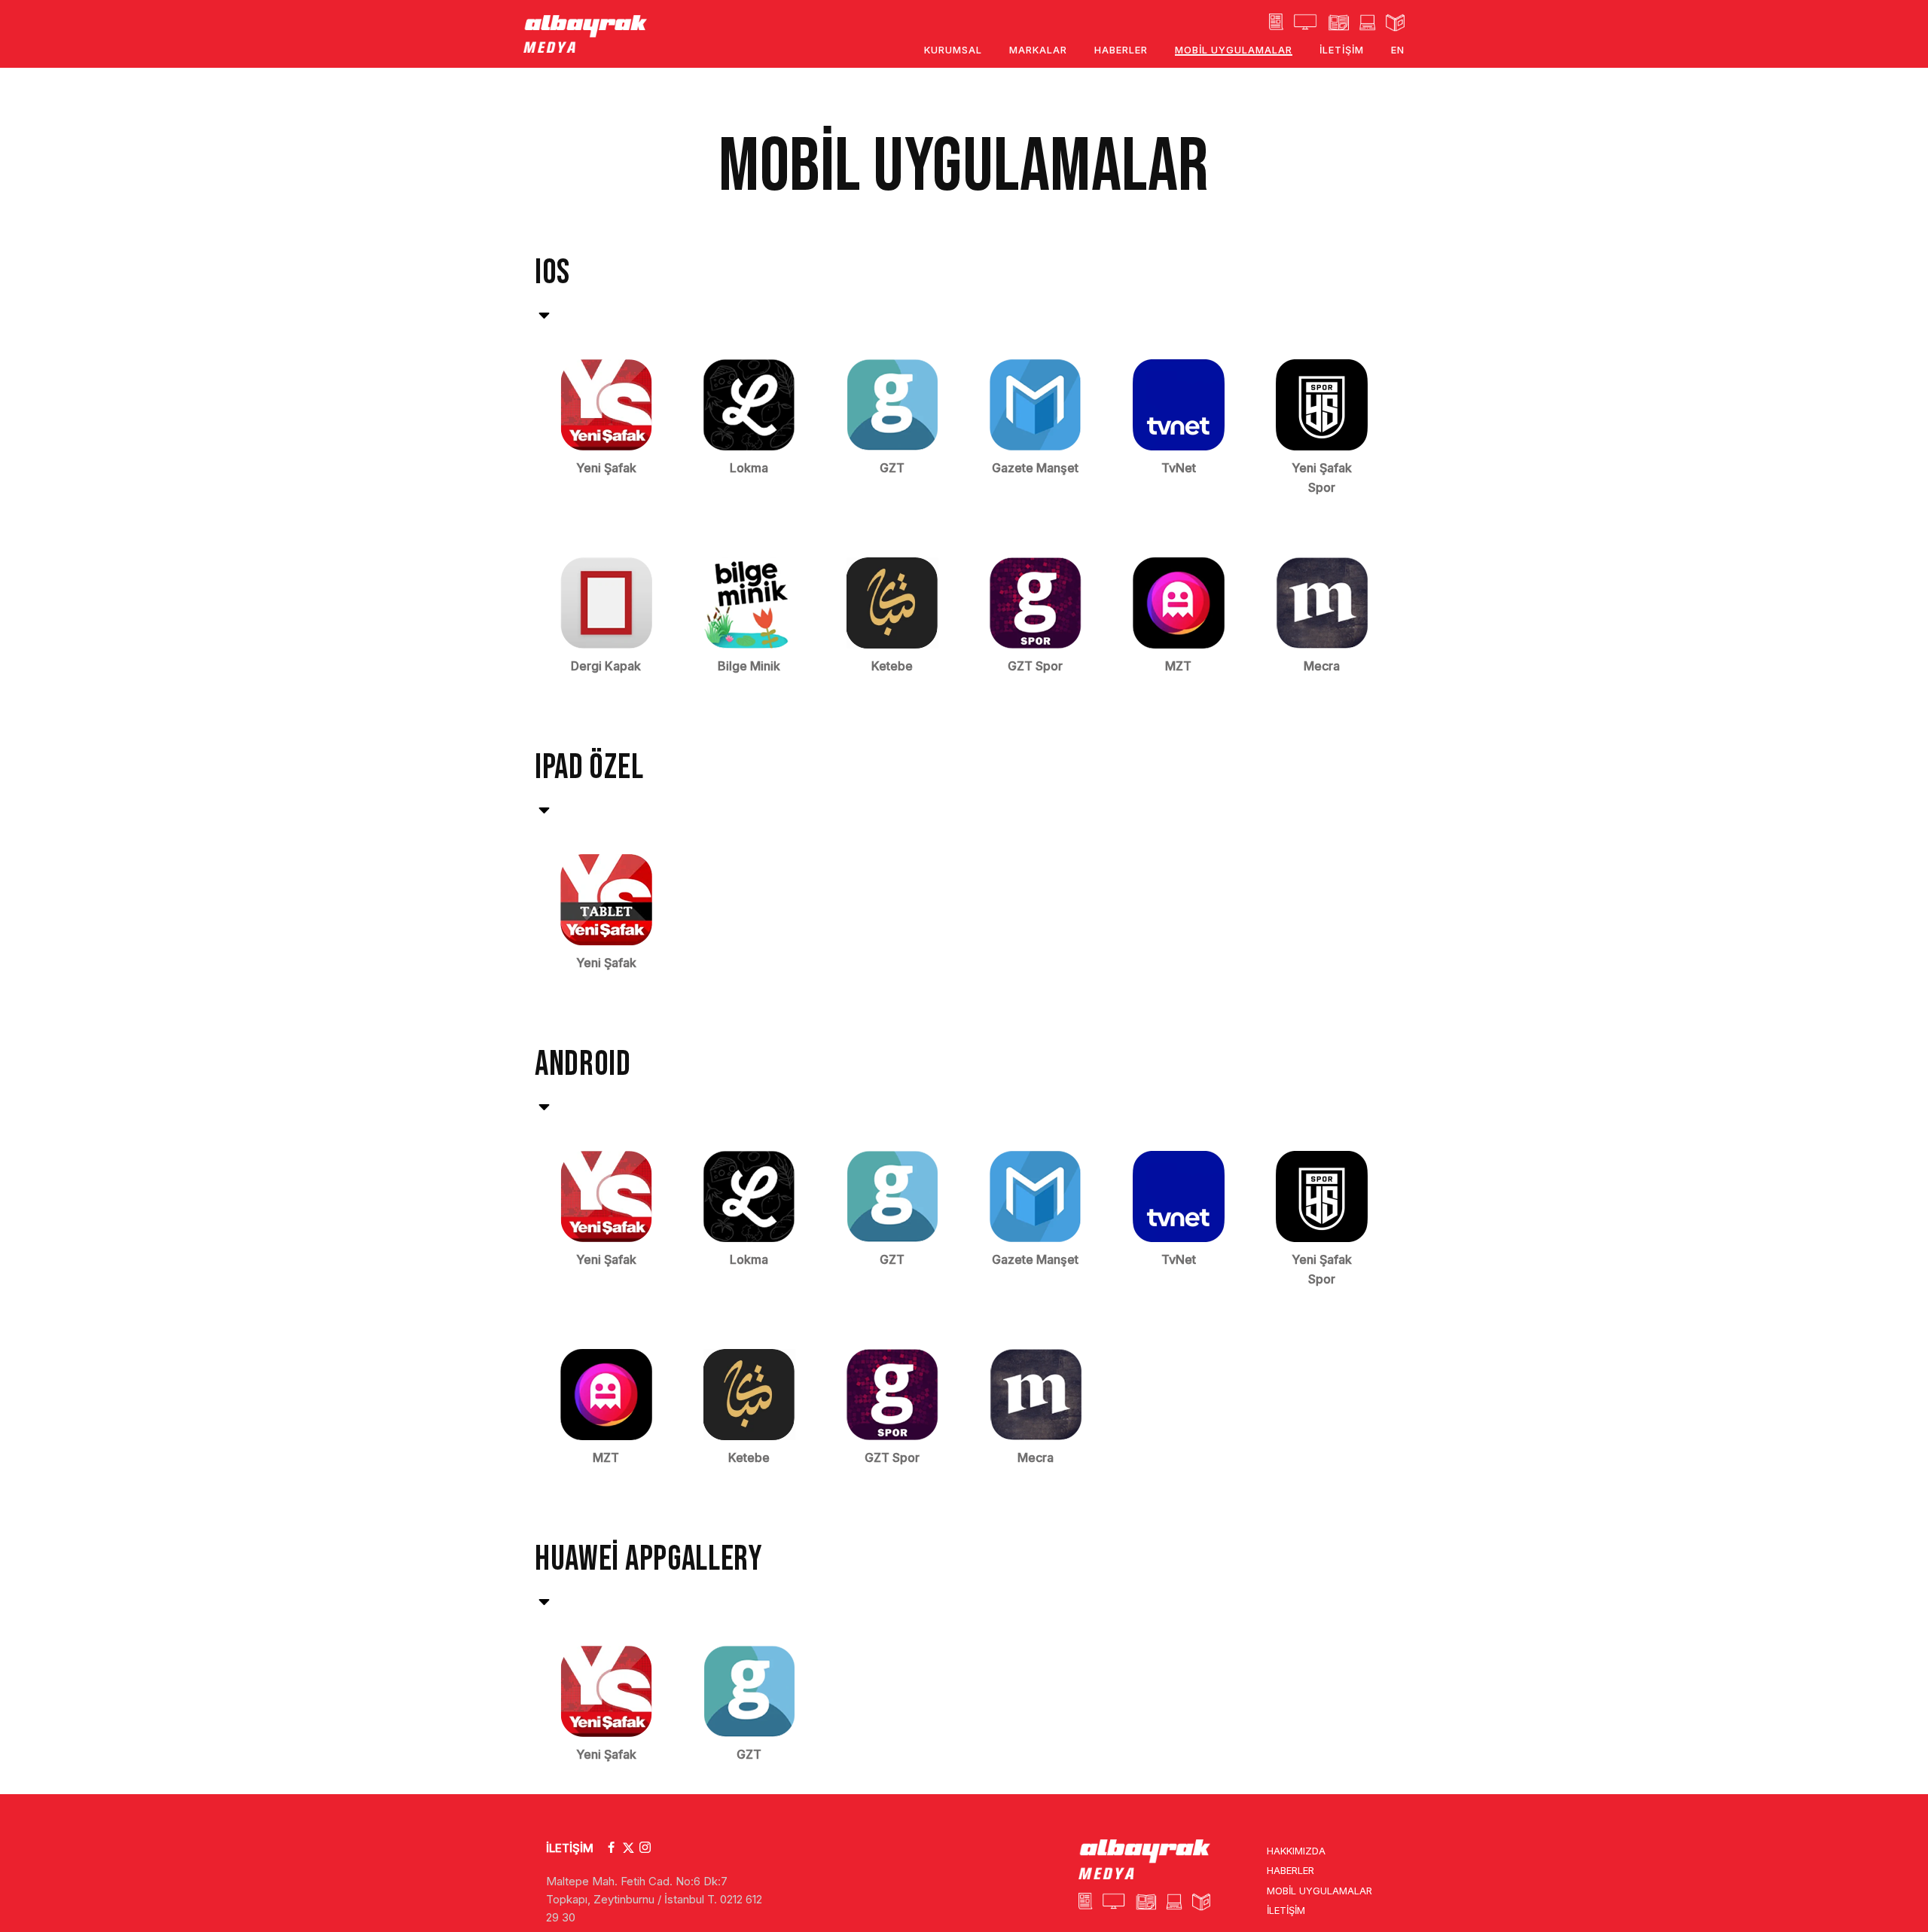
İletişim (1286, 1910)
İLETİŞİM (570, 1848)
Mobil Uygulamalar (1319, 1891)
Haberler (1290, 1870)
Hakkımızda (1296, 1851)
